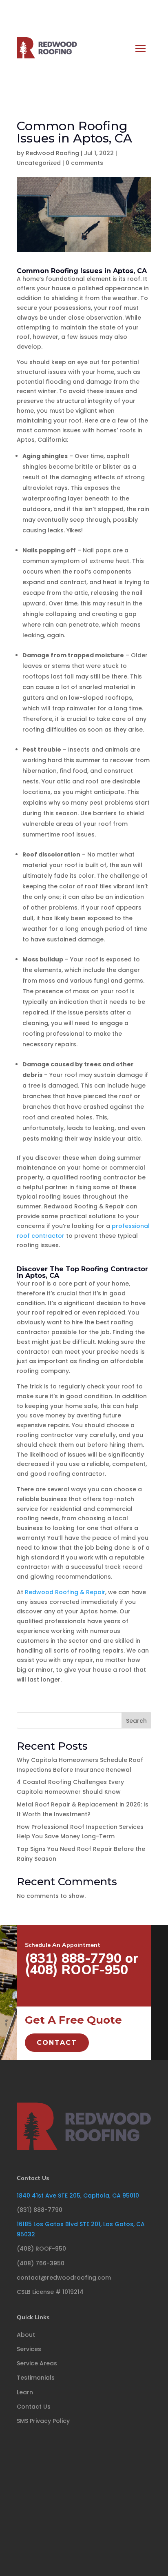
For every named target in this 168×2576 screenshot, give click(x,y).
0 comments (84, 163)
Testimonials (36, 2378)
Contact (57, 2043)
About (26, 2335)
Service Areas (37, 2363)
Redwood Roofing (52, 153)
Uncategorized (39, 163)
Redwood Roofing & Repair (65, 1592)
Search (136, 1721)
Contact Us (33, 2178)
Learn (25, 2392)
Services (29, 2349)
